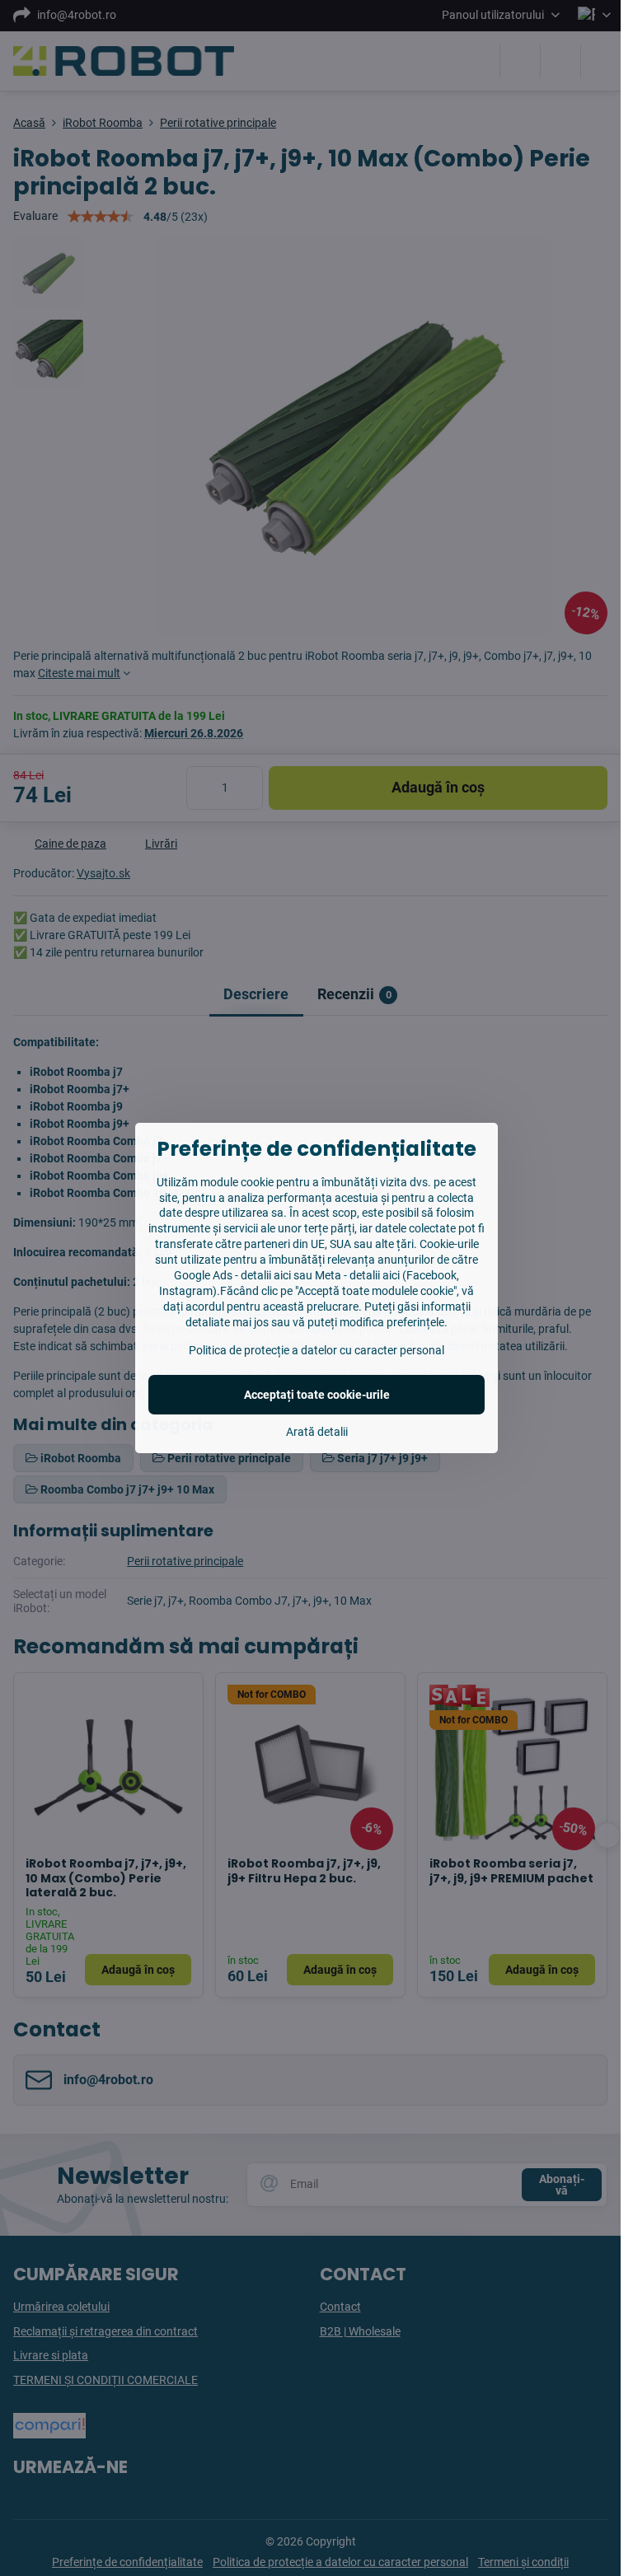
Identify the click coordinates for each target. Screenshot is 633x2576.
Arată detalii (317, 1432)
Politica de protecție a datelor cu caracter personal (316, 1350)
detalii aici (266, 1275)
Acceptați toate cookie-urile (317, 1395)
